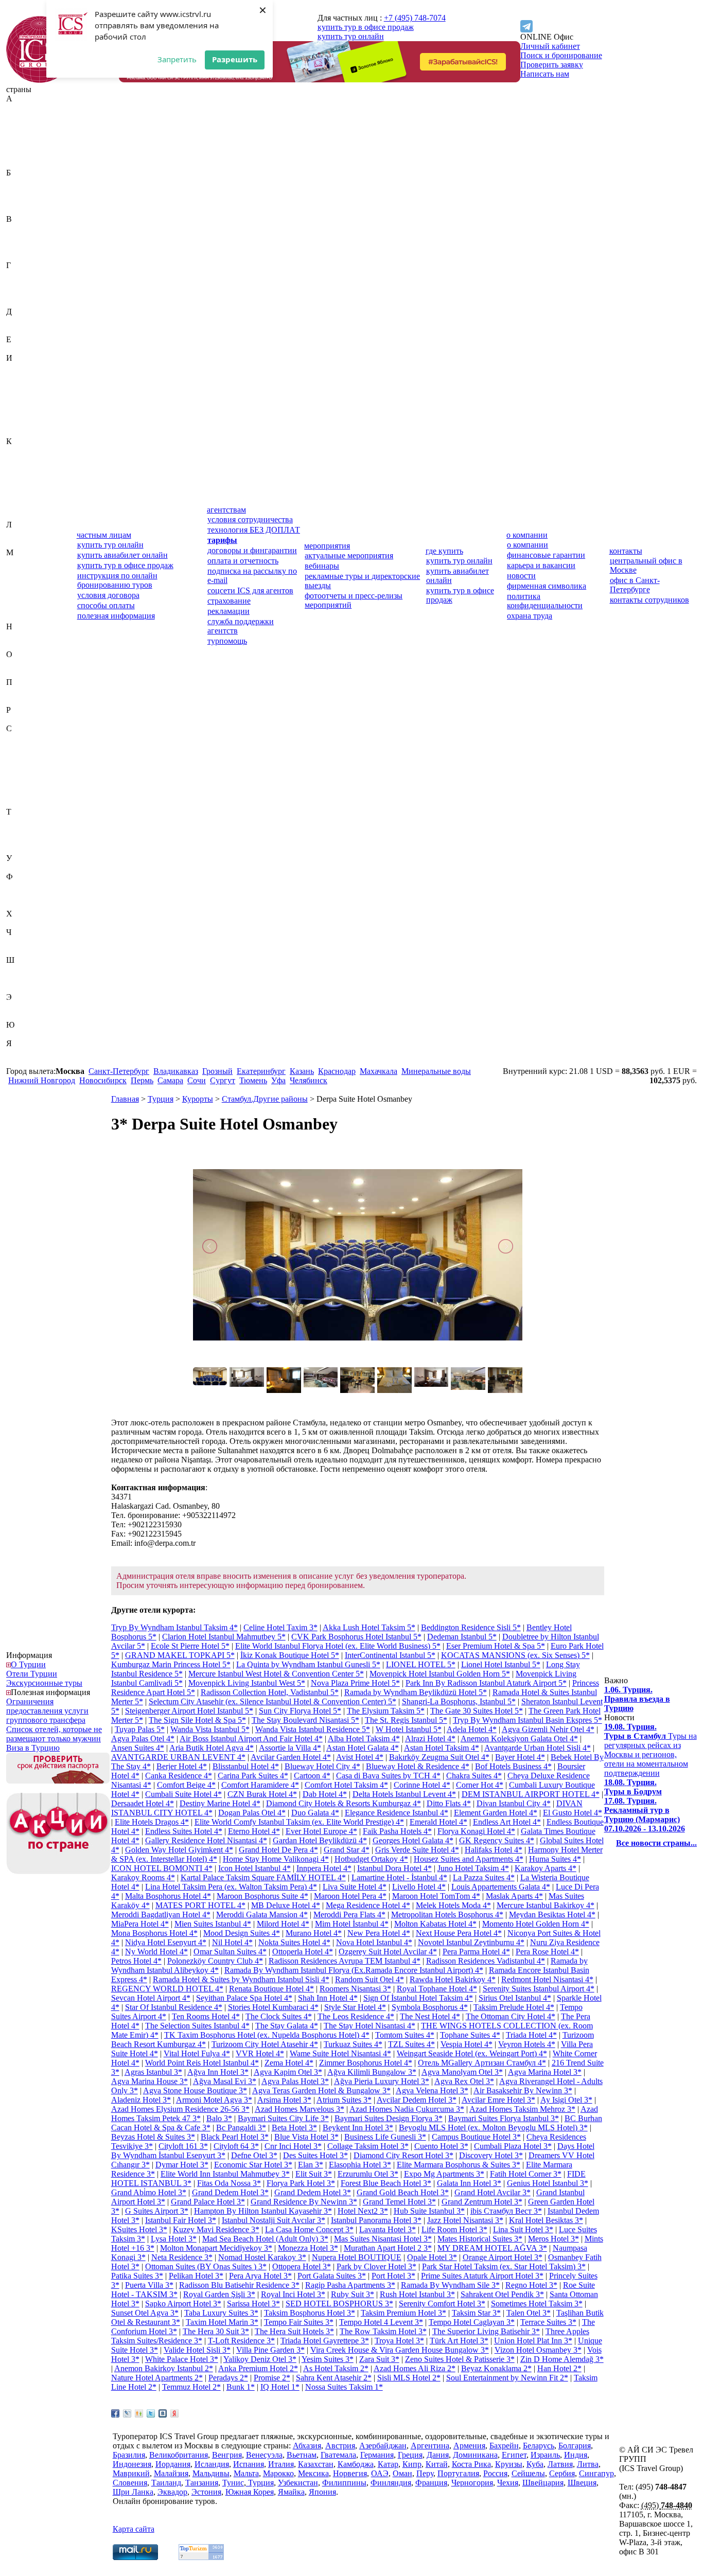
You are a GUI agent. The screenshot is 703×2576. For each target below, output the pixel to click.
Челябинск (309, 1080)
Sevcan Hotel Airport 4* (151, 1998)
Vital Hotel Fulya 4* (197, 2053)
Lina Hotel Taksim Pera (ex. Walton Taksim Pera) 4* (231, 1887)
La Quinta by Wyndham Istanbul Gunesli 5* (308, 1664)
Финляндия (27, 895)
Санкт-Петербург (119, 1071)
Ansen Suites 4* (138, 1748)
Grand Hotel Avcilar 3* (493, 2192)
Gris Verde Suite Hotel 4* (417, 1850)
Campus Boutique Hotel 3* (476, 2137)
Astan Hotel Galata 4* (363, 1748)
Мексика (22, 608)
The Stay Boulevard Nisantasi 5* (305, 1720)
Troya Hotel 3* (399, 2341)
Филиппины (28, 886)
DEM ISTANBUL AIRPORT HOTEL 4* (531, 1794)
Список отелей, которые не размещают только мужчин (54, 1734)
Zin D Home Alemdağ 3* (562, 2359)
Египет (19, 349)
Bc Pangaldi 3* (241, 2128)
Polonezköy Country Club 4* (215, 1961)
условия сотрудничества (250, 519)
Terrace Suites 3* (548, 2322)
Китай (17, 488)
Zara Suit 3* (379, 2359)
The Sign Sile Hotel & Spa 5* (197, 1720)
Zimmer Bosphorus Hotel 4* (366, 2063)
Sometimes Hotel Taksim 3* (537, 2304)
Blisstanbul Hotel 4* (246, 1766)
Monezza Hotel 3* (308, 2248)
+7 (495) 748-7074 (415, 18)
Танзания (23, 830)
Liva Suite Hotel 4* (355, 1887)
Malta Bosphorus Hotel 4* (168, 1896)
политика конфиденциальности (545, 601)
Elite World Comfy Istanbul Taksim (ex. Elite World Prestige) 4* (299, 1822)
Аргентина (25, 154)
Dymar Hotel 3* (182, 2165)
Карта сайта (134, 2529)
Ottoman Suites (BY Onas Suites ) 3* (206, 2266)
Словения (23, 802)
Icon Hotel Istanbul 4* (254, 1868)
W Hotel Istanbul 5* (409, 1729)
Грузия (18, 302)
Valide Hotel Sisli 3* (197, 2350)
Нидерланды (29, 636)
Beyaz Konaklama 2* (496, 2368)
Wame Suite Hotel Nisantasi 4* (340, 2053)
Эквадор (21, 1006)
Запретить (177, 59)
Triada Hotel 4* (531, 2035)
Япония (20, 1062)
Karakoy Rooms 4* (143, 1877)
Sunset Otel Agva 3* (145, 2313)
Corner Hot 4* (480, 1785)
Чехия (17, 951)
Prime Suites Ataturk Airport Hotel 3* (482, 2276)
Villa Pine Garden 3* (270, 2350)
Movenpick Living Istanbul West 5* (247, 1683)
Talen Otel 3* (529, 2313)
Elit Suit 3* (314, 2174)
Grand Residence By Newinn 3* (304, 2202)
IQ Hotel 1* (280, 2387)
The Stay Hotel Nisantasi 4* (370, 2026)
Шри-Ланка (27, 988)
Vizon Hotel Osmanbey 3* (538, 2350)
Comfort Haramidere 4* (260, 1785)
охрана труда (530, 616)
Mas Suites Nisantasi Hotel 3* (383, 2239)
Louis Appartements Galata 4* (501, 1887)
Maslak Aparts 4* (514, 1896)
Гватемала (24, 275)
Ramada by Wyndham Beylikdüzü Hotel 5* (416, 1692)
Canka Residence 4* (179, 1776)
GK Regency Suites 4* (497, 1840)
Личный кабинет (550, 46)
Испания (22, 423)
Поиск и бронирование (561, 55)
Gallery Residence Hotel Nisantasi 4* (206, 1840)
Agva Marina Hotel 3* (545, 2072)
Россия (18, 719)
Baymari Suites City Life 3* (283, 2118)
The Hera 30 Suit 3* (216, 2331)
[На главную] (40, 80)
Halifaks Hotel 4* (494, 1850)
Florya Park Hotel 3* (301, 2183)
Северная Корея (34, 747)
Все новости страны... (656, 1843)
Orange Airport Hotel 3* (503, 2257)
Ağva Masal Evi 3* (225, 2081)
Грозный (217, 1071)
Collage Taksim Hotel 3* (368, 2146)
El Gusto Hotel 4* (573, 1813)
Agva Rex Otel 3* (464, 2081)
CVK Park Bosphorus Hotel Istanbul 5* (356, 1637)
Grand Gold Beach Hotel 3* (403, 2192)
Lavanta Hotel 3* (388, 2229)
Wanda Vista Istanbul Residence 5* (313, 1729)
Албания (22, 136)
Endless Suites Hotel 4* (184, 1831)
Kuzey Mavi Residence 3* (216, 2229)
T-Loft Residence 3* (241, 2341)
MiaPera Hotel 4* (140, 1924)
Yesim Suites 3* (328, 2359)
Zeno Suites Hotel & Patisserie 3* (460, 2359)
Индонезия (25, 386)
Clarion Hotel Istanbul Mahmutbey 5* (224, 1637)
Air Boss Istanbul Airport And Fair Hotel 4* (251, 1739)
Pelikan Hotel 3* (196, 2276)
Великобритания (36, 228)
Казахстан (24, 451)
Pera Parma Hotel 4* (476, 1952)
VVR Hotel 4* (260, 2053)
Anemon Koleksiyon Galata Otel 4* (519, 1739)
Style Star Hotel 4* (355, 2007)
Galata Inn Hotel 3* (469, 2183)
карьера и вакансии (541, 565)
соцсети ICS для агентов (250, 590)
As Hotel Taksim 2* (336, 2368)
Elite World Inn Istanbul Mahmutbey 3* (225, 2174)
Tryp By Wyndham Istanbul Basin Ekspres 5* (528, 1720)
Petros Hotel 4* (136, 1961)
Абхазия (20, 108)
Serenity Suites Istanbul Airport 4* (539, 1989)
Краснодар (337, 1071)
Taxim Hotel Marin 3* (222, 2322)
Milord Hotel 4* (283, 1924)
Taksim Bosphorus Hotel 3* (310, 2313)
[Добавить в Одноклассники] (139, 2413)
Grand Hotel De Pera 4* (278, 1850)
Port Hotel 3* (393, 2276)
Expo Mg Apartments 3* (444, 2174)
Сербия (19, 784)
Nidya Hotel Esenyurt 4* (166, 1942)
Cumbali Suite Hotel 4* (183, 1794)
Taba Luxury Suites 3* (221, 2313)
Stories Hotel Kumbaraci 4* (273, 2007)
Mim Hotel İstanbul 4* (352, 1924)
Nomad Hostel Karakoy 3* (262, 2257)
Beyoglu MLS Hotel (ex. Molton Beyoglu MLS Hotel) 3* (493, 2128)
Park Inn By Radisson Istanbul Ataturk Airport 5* (486, 1683)
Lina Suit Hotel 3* (523, 2229)
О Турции (28, 1664)
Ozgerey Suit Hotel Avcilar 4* (388, 1952)
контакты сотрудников (649, 600)
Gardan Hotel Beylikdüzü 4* (320, 1840)
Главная (125, 1099)
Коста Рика (26, 497)
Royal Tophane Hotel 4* (437, 1989)
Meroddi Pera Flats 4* (349, 1915)
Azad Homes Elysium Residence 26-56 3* (180, 2109)
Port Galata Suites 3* (332, 2276)
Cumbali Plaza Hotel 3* (513, 2146)
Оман (16, 673)
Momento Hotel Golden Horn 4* (536, 1924)
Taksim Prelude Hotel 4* (514, 2007)
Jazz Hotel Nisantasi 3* (465, 2220)
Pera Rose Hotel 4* (547, 1952)
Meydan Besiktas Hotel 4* (552, 1915)
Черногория (27, 941)
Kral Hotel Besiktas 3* (546, 2220)
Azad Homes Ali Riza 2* (415, 2368)
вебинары (322, 566)
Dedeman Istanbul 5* (462, 1637)
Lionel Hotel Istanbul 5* (501, 1664)
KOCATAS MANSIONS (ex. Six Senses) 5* (515, 1655)
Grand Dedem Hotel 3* (230, 2192)
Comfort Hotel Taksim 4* (346, 1785)
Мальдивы (25, 580)
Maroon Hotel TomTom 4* (436, 1896)
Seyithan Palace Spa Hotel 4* (244, 1998)
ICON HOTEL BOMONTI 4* (162, 1868)
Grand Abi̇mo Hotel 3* (149, 2192)
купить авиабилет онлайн (122, 555)
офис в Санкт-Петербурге (635, 585)
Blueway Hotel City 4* (322, 1766)
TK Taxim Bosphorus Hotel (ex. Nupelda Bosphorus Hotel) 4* (267, 2035)
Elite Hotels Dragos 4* (152, 1822)
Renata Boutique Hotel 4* (271, 1989)
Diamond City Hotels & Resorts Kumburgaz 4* (344, 1803)
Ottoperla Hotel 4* (303, 1952)
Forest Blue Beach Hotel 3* (386, 2183)
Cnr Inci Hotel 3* (293, 2146)
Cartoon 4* (312, 1776)
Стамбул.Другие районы (265, 1099)
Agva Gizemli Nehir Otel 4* (548, 1729)
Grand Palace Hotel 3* (208, 2202)
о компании (527, 535)
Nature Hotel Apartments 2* (157, 2378)
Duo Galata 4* (315, 1813)
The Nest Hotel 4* (430, 2016)
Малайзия (23, 571)
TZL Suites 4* (411, 2044)
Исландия (23, 413)
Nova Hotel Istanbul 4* (374, 1942)
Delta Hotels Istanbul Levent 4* (404, 1794)
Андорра (22, 145)
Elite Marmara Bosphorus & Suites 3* (459, 2165)
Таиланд (21, 821)
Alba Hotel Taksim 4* (364, 1739)
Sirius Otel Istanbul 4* (515, 1998)
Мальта (19, 589)
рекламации (229, 611)
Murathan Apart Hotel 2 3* (388, 2248)
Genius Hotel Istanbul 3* (548, 2183)
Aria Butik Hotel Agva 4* (212, 1748)
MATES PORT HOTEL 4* (200, 1905)
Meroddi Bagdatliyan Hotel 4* (161, 1915)
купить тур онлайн (351, 36)
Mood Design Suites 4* (242, 1933)
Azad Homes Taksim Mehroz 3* (522, 2109)
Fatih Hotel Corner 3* (526, 2174)
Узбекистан (26, 867)
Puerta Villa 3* (149, 2285)
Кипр (16, 478)
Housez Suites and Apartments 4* (469, 1859)
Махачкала (379, 1071)
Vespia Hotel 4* (467, 2044)
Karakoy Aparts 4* (546, 1868)
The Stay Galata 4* (287, 2026)
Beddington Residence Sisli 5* (471, 1627)
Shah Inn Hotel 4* (328, 1998)
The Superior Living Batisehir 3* (486, 2331)
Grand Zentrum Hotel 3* (482, 2202)
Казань (302, 1071)
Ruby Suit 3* (353, 2294)
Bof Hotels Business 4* (513, 1766)
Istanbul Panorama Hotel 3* (376, 2220)
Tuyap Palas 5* (140, 1729)
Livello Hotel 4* (419, 1887)
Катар (16, 469)
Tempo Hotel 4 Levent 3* (381, 2322)
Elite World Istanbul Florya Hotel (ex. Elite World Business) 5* (338, 1646)
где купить (444, 551)
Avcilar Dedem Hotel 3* (417, 2100)
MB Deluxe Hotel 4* (286, 1905)
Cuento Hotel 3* (441, 2146)
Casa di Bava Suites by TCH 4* (388, 1776)
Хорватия (23, 923)
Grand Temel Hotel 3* (399, 2202)
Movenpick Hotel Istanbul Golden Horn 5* (440, 1674)
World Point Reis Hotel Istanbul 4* (202, 2063)
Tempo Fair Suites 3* (299, 2322)
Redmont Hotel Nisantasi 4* (547, 1979)
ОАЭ (15, 664)
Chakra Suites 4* (474, 1776)
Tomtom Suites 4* (405, 2035)
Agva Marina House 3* (150, 2081)
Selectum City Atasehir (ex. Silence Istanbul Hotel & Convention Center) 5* (273, 1701)
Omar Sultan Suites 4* (230, 1952)
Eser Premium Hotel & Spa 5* (496, 1646)
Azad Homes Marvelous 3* (300, 2109)
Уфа (278, 1080)
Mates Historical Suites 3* (480, 2239)
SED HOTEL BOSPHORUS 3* (339, 2304)
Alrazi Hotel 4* (430, 1739)
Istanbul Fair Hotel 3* (181, 2220)
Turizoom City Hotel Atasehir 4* (265, 2044)
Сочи (197, 1080)
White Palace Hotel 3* (182, 2359)
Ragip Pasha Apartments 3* (350, 2285)
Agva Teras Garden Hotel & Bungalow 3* (321, 2090)
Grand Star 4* (347, 1850)
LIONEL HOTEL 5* (421, 1664)
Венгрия (21, 237)
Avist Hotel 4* (360, 1757)
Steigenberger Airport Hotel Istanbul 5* (189, 1711)
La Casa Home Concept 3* (309, 2229)
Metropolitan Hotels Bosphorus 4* (447, 1915)
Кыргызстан (28, 515)
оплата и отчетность (243, 561)
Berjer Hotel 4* (182, 1766)
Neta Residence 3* (182, 2257)
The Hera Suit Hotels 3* (294, 2331)
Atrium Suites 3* (344, 2100)
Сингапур (24, 793)
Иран (15, 404)
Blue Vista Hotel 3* (306, 2137)
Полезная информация (50, 1692)
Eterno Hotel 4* (254, 1831)
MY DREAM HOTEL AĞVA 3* (492, 2248)
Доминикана (29, 330)
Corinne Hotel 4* (422, 1785)
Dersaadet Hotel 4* (143, 1803)
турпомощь (227, 641)
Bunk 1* (241, 2387)
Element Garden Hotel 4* (496, 1813)
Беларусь (22, 191)
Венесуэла (24, 247)
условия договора (108, 595)
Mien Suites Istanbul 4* (213, 1924)
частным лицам (104, 535)
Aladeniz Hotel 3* (141, 2100)
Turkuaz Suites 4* (353, 2044)
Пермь (142, 1080)
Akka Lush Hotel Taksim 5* (369, 1627)
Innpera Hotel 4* (324, 1868)
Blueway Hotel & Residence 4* (418, 1766)
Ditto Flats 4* (449, 1803)
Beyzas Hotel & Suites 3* (153, 2137)
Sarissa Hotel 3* (253, 2304)
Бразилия (22, 210)
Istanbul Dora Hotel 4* (394, 1868)
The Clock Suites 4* (279, 2016)
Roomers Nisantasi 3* (355, 1989)
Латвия (19, 534)
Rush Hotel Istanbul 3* (417, 2294)
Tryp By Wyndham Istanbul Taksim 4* (174, 1627)
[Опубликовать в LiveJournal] (127, 2413)
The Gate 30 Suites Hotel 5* (477, 1711)
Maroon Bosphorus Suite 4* (262, 1896)
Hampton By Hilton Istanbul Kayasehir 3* (263, 2211)
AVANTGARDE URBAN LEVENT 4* (178, 1757)
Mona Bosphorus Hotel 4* (154, 1933)
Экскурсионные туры (44, 1683)
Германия (23, 284)
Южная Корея (30, 1034)
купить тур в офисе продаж (366, 27)
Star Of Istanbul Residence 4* (174, 2007)
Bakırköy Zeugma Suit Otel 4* (439, 1757)
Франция (22, 904)
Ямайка (20, 1053)
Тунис (17, 840)
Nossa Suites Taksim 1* (344, 2387)
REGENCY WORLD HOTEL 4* (167, 1989)
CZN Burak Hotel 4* (262, 1794)
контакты (626, 551)
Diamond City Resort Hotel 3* (403, 2155)
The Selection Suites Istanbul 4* (197, 2026)
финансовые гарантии (546, 555)
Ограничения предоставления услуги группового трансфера (47, 1711)
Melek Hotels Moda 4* (453, 1905)
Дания (17, 321)
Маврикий (25, 562)
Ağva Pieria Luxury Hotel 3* (382, 2081)
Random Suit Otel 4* (370, 1979)
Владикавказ (176, 1071)
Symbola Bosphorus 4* (430, 2007)
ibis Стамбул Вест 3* (506, 2211)
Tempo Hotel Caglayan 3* (472, 2322)
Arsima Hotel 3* (284, 2100)
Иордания (24, 395)
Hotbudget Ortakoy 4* (371, 1859)
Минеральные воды (436, 1071)
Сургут (223, 1080)
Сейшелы (23, 775)
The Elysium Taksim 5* (386, 1711)
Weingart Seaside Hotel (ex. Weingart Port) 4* (472, 2053)
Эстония (21, 1016)
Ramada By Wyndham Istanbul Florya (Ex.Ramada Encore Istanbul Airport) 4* (354, 1970)
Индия (18, 376)
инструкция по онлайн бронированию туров (117, 580)
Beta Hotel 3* (294, 2128)
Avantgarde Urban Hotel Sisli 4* (538, 1748)
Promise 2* (272, 2378)
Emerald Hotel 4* (438, 1822)
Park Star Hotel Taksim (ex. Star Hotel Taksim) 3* (504, 2266)
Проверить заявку (552, 65)
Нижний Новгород (42, 1080)
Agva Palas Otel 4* (143, 1739)
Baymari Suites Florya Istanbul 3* (504, 2118)
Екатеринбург (261, 1071)
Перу (15, 691)
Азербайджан (30, 126)
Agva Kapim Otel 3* (288, 2072)
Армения (22, 163)
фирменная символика (547, 586)
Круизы (509, 2464)
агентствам (226, 510)
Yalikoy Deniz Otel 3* (260, 2359)
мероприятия (327, 546)
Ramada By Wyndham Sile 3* (450, 2285)
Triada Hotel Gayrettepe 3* (325, 2341)
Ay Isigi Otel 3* (566, 2100)
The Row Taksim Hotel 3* (383, 2331)
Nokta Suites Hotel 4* (294, 1942)
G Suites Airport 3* (157, 2211)
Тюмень (253, 1080)
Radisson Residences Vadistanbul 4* (486, 1961)
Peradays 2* (228, 2378)
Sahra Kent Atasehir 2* (334, 2378)
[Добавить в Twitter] (151, 2413)
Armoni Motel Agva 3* (214, 2100)
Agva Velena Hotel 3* (432, 2090)
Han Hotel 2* (559, 2368)
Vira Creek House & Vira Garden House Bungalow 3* (400, 2350)
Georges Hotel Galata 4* (413, 1840)
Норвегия (23, 645)
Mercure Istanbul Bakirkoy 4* (546, 1905)
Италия (19, 432)
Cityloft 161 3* (183, 2146)
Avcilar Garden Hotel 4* (291, 1757)
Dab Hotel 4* (325, 1794)
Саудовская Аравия (40, 738)
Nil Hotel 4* (232, 1942)
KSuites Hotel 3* (139, 2229)
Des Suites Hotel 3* (315, 2155)
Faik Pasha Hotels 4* (397, 1831)
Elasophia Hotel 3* (360, 2165)
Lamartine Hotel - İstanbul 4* (399, 1877)
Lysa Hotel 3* (174, 2239)
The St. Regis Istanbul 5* (406, 1720)
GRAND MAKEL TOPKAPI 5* (180, 1655)
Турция (19, 849)
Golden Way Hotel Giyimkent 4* (179, 1850)
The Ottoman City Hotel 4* (511, 2016)
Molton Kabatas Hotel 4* (435, 1924)
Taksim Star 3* (476, 2313)
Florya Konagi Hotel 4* (476, 1831)
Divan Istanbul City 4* (514, 1803)
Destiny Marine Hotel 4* (220, 1803)
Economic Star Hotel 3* (253, 2165)
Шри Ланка (133, 2492)
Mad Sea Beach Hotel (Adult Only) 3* (265, 2239)
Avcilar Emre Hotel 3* (498, 2100)
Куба (15, 506)
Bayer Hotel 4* (520, 1757)
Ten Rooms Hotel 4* (206, 2016)
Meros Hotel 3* (553, 2239)
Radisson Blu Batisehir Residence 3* (239, 2285)
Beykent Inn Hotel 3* (358, 2128)
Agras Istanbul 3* (153, 2072)
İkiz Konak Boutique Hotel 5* (290, 1655)
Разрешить (235, 59)
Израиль (21, 367)
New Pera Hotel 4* (379, 1933)
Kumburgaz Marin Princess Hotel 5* (171, 1664)
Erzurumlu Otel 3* (368, 2174)
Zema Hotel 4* (289, 2063)
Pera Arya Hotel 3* (260, 2276)
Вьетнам (21, 256)
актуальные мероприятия (349, 555)
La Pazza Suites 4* (484, 1877)
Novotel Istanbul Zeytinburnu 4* (471, 1942)
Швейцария (27, 969)
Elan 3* (311, 2165)
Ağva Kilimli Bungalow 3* (372, 2072)
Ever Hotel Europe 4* (321, 1831)
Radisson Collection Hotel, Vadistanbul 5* (270, 1692)
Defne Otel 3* (254, 2155)
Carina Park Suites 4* (253, 1776)
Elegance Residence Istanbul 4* (397, 1813)
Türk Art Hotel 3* (459, 2341)
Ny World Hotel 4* (156, 1952)
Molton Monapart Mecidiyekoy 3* (216, 2248)
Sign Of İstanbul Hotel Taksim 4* (418, 1998)
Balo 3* (219, 2118)
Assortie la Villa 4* (290, 1748)
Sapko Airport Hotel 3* (183, 2304)
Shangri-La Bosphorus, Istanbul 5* (459, 1701)
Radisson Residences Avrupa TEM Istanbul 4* (345, 1961)
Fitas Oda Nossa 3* (229, 2183)
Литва (17, 543)
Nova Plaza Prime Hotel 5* (355, 1683)
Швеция (21, 978)
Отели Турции (32, 1674)
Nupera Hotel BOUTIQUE (357, 2257)
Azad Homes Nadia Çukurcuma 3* (407, 2109)
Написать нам (545, 74)
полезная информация (116, 616)
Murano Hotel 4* (314, 1933)
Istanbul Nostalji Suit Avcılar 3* (274, 2220)
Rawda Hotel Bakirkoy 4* (453, 1979)
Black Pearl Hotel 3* (235, 2137)
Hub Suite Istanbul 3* (429, 2211)
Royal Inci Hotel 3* (293, 2294)
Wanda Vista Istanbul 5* (210, 1729)
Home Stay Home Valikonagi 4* (276, 1859)
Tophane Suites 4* (470, 2035)
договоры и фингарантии (252, 550)
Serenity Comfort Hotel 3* (442, 2304)
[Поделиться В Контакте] (163, 2413)
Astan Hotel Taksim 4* (442, 1748)
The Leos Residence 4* (356, 2016)
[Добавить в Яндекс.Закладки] (174, 2413)
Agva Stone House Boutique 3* (195, 2090)
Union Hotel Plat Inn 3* (533, 2341)
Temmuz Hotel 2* (191, 2387)
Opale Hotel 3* (432, 2257)
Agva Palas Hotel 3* (295, 2081)
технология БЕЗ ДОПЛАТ (254, 530)
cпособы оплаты (106, 605)
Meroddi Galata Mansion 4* (262, 1915)
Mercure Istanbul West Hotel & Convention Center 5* (276, 1674)
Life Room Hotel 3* (454, 2229)
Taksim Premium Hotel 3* (403, 2313)
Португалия (27, 701)
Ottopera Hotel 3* (302, 2266)
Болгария (22, 200)
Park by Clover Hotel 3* (376, 2266)
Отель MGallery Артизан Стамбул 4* (482, 2063)
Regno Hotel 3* (531, 2285)
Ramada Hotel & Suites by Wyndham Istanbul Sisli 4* (241, 1979)
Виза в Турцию (33, 1748)
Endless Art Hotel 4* (507, 1822)
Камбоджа (24, 460)
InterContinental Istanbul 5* (390, 1655)
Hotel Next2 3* (363, 2211)
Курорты (198, 1099)
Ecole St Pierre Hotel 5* (190, 1646)
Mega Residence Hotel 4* (368, 1905)
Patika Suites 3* (137, 2276)
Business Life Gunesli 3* (385, 2137)
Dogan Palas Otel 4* (252, 1813)
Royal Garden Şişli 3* (219, 2294)
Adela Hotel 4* (472, 1729)
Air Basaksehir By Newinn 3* (523, 2090)
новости (521, 576)
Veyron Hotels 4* (527, 2044)
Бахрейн (21, 182)
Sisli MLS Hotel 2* (409, 2378)
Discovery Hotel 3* (491, 2155)
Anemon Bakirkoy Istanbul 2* (164, 2368)
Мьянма (20, 617)
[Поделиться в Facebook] (115, 2413)
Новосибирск (103, 1080)
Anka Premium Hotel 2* (258, 2368)
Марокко (22, 599)
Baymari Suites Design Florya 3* (389, 2118)
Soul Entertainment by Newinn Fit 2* (507, 2378)
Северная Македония (26, 761)
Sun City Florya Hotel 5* (300, 1711)
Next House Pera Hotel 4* (459, 1933)
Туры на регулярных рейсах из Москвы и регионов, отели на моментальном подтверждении (651, 1750)
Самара (170, 1080)
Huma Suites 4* (555, 1859)
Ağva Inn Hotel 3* (218, 2072)
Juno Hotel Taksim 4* (473, 1868)
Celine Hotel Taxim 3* (280, 1627)
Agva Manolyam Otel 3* (462, 2072)
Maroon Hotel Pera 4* (350, 1896)
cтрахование (229, 601)
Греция (19, 293)
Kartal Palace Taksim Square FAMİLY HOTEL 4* (263, 1877)
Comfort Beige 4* (186, 1785)
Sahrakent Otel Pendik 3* (502, 2294)
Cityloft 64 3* (236, 2146)
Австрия (21, 117)
